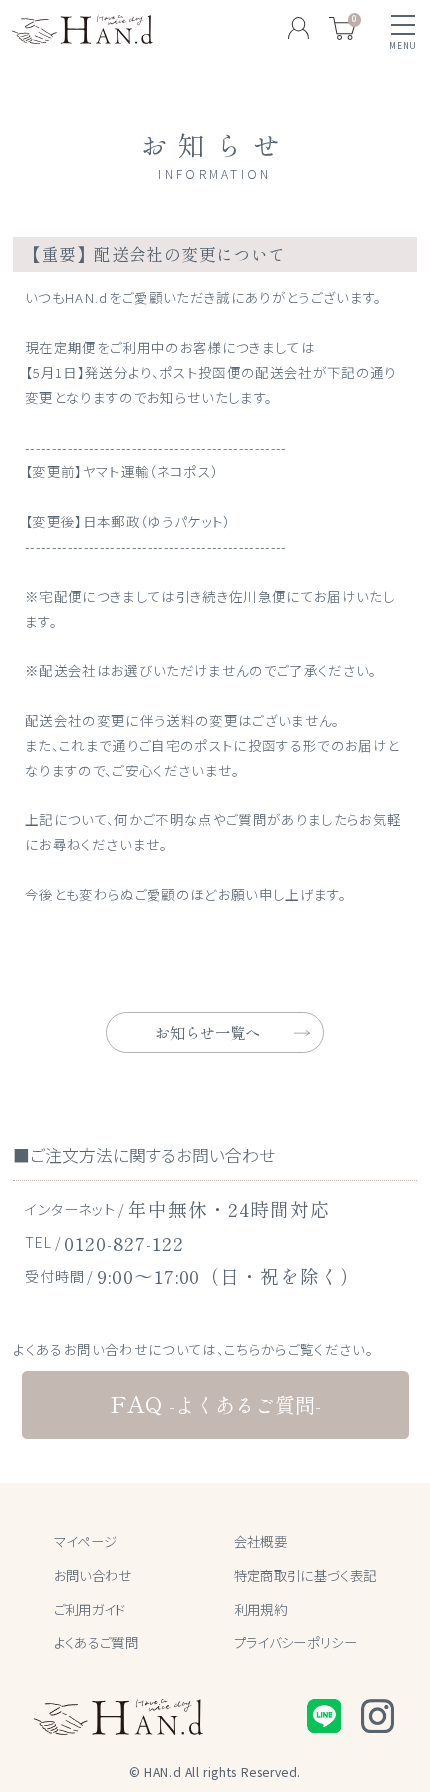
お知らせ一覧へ (207, 1032)
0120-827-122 (123, 1242)
